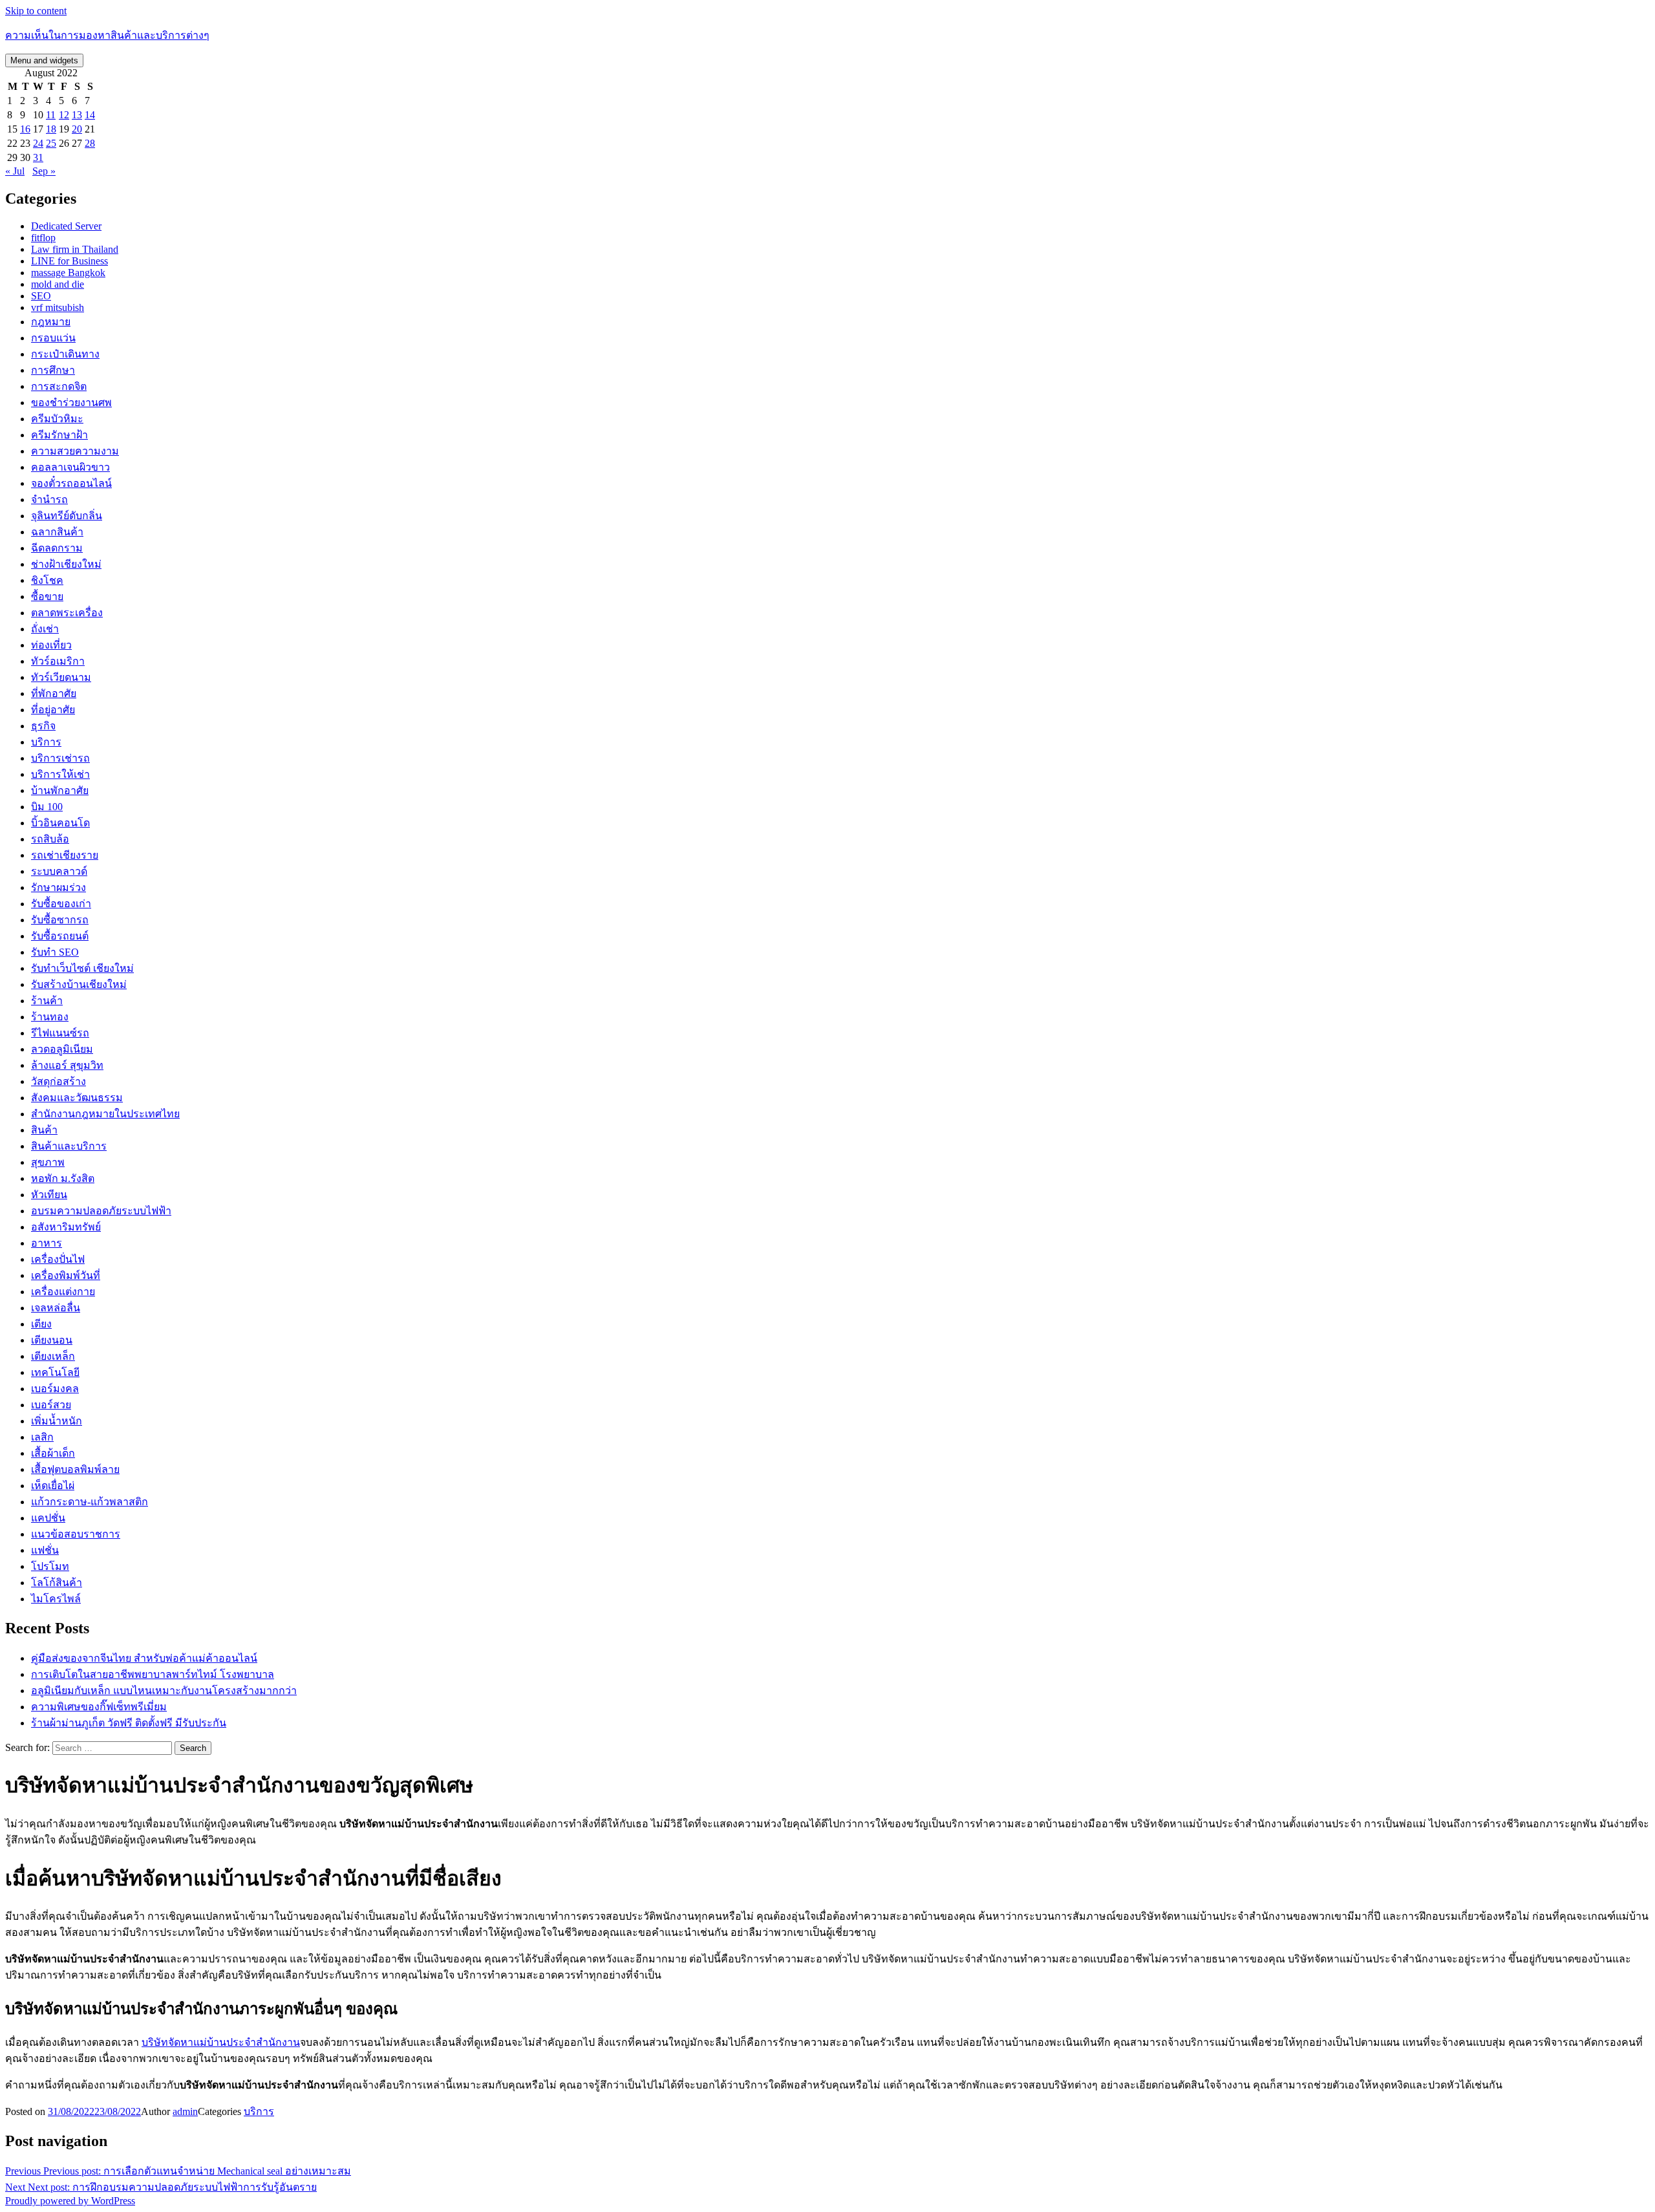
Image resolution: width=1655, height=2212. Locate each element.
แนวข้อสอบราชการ (76, 1534)
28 (90, 143)
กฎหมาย (51, 322)
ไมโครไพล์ (56, 1599)
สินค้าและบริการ (69, 1146)
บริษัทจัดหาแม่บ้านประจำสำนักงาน (221, 2042)
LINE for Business (69, 261)
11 (51, 115)
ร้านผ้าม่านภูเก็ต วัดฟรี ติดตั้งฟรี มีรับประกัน (129, 1723)
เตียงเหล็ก (53, 1356)
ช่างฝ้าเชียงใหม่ (66, 564)
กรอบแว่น (53, 338)
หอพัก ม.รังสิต (63, 1178)
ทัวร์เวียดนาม (61, 677)
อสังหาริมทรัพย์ (66, 1227)
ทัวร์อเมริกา (58, 661)
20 (77, 129)
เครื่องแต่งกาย (63, 1292)
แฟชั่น (45, 1550)
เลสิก (42, 1437)
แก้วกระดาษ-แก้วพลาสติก (90, 1502)
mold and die (58, 284)
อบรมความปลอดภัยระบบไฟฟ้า (101, 1211)
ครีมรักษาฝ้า (59, 435)
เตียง (41, 1324)
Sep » (44, 171)
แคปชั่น (48, 1518)
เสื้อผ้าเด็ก (53, 1453)
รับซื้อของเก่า (61, 904)
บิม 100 (47, 807)
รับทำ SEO (55, 952)
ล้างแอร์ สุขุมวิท (67, 1065)
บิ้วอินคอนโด (60, 823)
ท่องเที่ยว (51, 645)
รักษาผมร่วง (59, 887)
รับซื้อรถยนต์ (60, 936)
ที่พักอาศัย (54, 693)
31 (38, 157)
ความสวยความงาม (75, 451)
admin (185, 2111)
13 (77, 115)
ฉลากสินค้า (57, 532)
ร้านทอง (50, 1017)
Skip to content (36, 11)
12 (64, 115)
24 (38, 143)
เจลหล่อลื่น (56, 1308)
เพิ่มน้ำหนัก (57, 1421)
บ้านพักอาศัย (60, 790)
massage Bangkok (68, 273)
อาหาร (47, 1243)
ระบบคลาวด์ (59, 871)
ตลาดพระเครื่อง (67, 613)
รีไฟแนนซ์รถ (60, 1033)
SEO (41, 296)
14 (90, 115)
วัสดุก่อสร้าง (59, 1081)
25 (51, 143)
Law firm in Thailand (75, 249)
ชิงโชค (47, 580)
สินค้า (44, 1130)
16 (25, 129)
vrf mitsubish (58, 307)
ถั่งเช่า (45, 629)
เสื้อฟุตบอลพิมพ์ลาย (75, 1469)
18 (51, 129)
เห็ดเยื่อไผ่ (53, 1486)
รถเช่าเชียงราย (65, 855)
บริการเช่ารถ (60, 758)
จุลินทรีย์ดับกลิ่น (67, 516)
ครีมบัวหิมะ (57, 419)
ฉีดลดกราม (57, 548)
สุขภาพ (48, 1162)
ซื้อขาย (47, 596)
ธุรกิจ (43, 726)
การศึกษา (53, 370)
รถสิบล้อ (50, 839)
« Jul (15, 171)
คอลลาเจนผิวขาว (70, 467)
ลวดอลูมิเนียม (62, 1049)
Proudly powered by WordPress (70, 2201)
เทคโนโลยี (55, 1372)
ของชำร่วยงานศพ (71, 403)
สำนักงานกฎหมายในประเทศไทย (105, 1114)
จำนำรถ (49, 499)
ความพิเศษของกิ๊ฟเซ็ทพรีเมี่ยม (99, 1707)
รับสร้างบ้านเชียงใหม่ (79, 984)
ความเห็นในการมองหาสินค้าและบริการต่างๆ (107, 35)
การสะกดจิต (59, 386)
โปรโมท (50, 1566)
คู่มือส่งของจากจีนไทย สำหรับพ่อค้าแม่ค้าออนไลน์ (144, 1658)
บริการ (46, 742)
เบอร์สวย (51, 1405)
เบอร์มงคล (55, 1389)
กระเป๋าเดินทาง (65, 354)
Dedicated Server (66, 226)
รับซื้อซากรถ (60, 920)
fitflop (43, 238)
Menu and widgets (44, 60)
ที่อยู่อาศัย (53, 710)
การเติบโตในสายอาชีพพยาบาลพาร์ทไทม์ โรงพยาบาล (153, 1674)
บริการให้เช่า (60, 774)
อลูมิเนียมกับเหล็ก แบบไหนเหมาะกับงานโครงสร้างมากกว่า (164, 1691)
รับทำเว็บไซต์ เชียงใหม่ (82, 968)
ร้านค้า (47, 1001)
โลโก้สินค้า (57, 1583)
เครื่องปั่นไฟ (58, 1259)
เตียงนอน (52, 1340)
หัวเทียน (49, 1195)
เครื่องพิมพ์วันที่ (66, 1275)
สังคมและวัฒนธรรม (77, 1098)
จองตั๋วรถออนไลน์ (71, 483)
